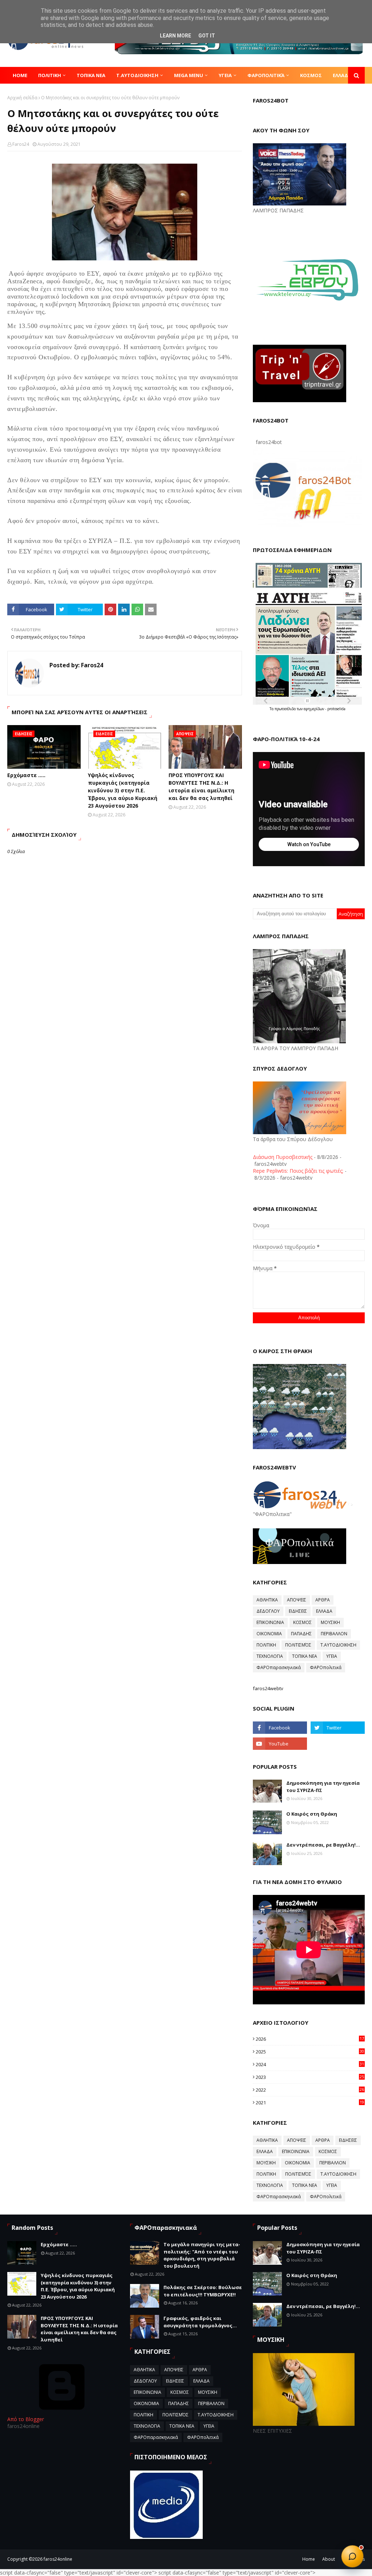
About (329, 2559)
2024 (310, 2064)
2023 (310, 2077)
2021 (310, 2103)
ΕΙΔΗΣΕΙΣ (298, 1611)
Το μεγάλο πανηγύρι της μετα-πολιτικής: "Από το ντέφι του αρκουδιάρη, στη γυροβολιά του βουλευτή (202, 2255)
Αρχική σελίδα (22, 98)
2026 (310, 2039)
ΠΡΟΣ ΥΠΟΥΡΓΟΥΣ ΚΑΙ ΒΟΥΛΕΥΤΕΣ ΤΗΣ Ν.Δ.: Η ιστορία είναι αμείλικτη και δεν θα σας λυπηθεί (201, 787)
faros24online (58, 2559)
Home (309, 2559)
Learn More (175, 36)
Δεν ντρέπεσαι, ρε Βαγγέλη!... (323, 1845)
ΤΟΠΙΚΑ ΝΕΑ (305, 1656)
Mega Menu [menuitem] (189, 75)
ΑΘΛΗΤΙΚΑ (267, 1600)
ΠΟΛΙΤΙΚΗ (266, 1645)
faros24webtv (268, 1688)
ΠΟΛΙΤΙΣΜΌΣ (298, 1645)
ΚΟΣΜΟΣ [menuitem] (311, 75)
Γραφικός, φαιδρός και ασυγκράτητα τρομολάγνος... (200, 2322)
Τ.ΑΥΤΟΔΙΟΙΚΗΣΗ (338, 1645)
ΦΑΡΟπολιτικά (326, 1667)
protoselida (336, 709)
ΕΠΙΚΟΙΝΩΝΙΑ (270, 1622)
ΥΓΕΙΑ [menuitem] (225, 75)
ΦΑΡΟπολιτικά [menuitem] (266, 75)
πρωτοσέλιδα (286, 709)
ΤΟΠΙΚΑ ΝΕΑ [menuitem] (91, 75)
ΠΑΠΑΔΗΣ (301, 1634)
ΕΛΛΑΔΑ (324, 1611)
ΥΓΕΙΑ (332, 1656)
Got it (207, 36)
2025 (310, 2052)
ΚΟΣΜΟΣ (302, 1622)
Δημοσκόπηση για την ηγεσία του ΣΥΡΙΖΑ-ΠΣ (323, 1787)
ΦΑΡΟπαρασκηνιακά (279, 1667)
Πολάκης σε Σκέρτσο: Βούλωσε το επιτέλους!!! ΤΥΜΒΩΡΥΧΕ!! (203, 2291)
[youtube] (280, 1744)
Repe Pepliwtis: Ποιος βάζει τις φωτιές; (298, 1171)
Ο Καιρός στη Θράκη (312, 1814)
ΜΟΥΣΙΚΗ (330, 1622)
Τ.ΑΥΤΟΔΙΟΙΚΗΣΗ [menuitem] (137, 75)
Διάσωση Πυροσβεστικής (283, 1157)
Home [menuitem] (20, 75)
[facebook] (280, 1728)
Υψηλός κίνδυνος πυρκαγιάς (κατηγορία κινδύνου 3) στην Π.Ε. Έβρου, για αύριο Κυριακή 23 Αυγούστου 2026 (123, 790)
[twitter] (338, 1728)
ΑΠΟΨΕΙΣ (297, 1600)
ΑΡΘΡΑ (323, 1600)
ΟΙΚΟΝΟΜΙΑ (269, 1634)
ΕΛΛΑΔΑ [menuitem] (342, 75)
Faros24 (21, 144)
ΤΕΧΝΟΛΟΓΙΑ (270, 1656)
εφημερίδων (314, 709)
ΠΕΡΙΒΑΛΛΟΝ (334, 1634)
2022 (310, 2090)
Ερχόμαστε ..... (26, 775)
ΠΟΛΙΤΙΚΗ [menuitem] (50, 75)
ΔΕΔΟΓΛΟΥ (268, 1611)
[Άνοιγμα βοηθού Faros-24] (352, 2556)
